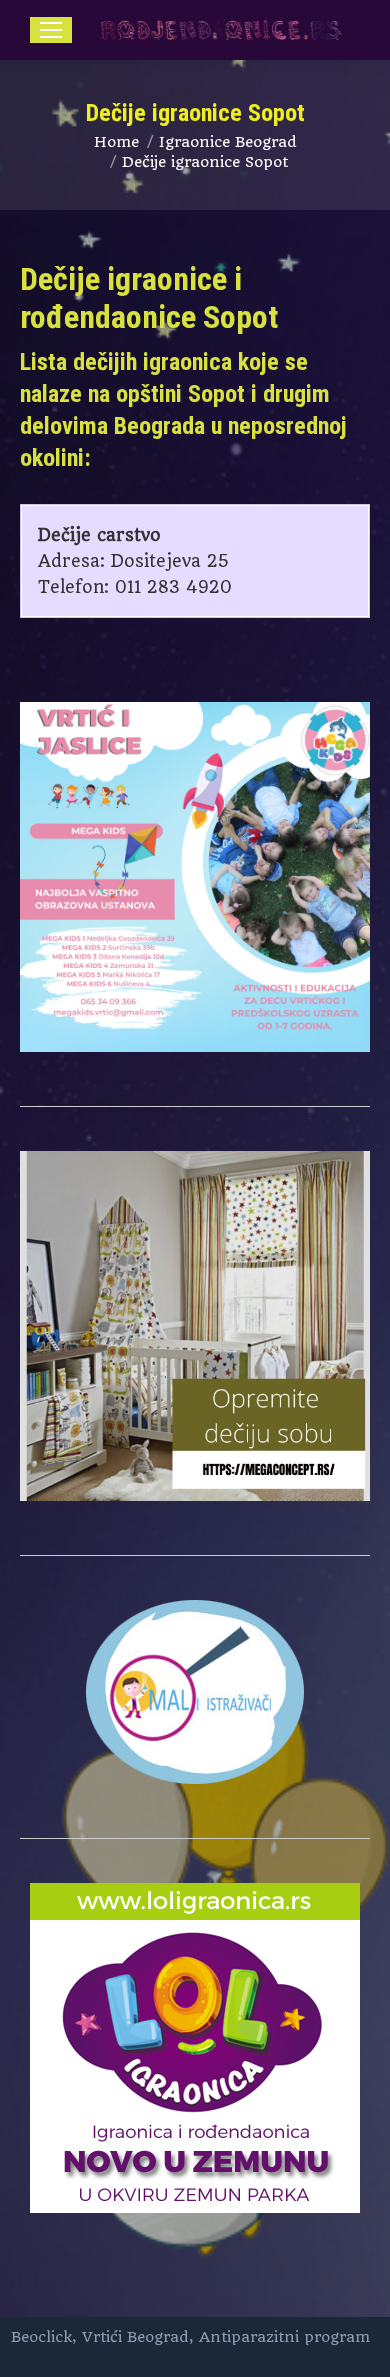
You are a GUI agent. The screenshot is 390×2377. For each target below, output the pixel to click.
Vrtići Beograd (135, 2337)
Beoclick (41, 2337)
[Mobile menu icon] (51, 30)
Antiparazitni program (284, 2337)
